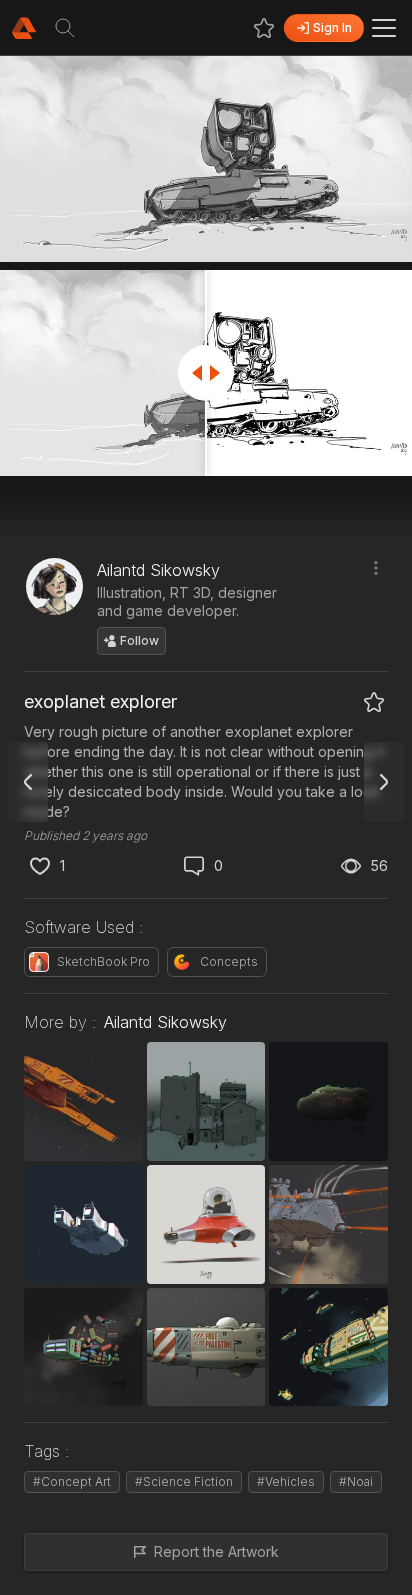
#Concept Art (72, 1481)
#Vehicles (286, 1481)
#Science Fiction (184, 1481)
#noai (356, 1481)
